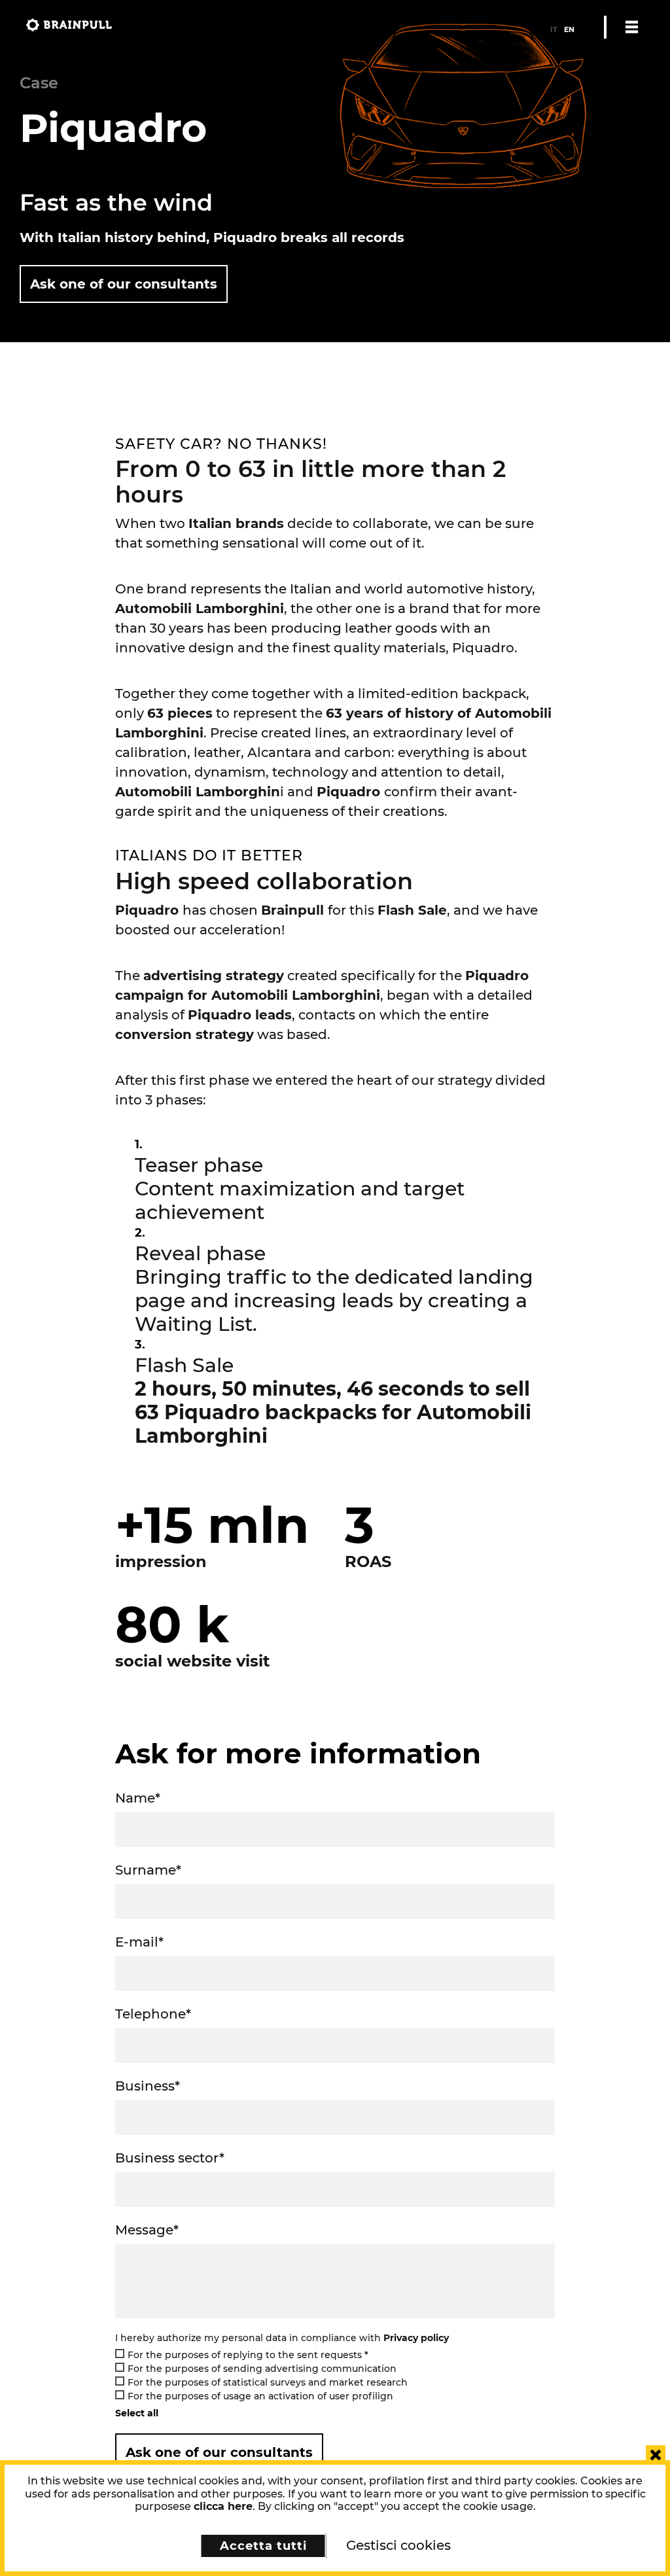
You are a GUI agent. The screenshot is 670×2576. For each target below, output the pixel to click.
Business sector (170, 2158)
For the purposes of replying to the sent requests (248, 2355)
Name (138, 1798)
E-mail (139, 1942)
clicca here (223, 2506)
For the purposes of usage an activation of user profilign (260, 2396)
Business (148, 2086)
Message (147, 2230)
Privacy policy (416, 2338)
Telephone (153, 2014)
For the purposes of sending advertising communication (262, 2369)
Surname (148, 1870)
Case (39, 83)
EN (569, 29)
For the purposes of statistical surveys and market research (268, 2382)
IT (554, 29)
